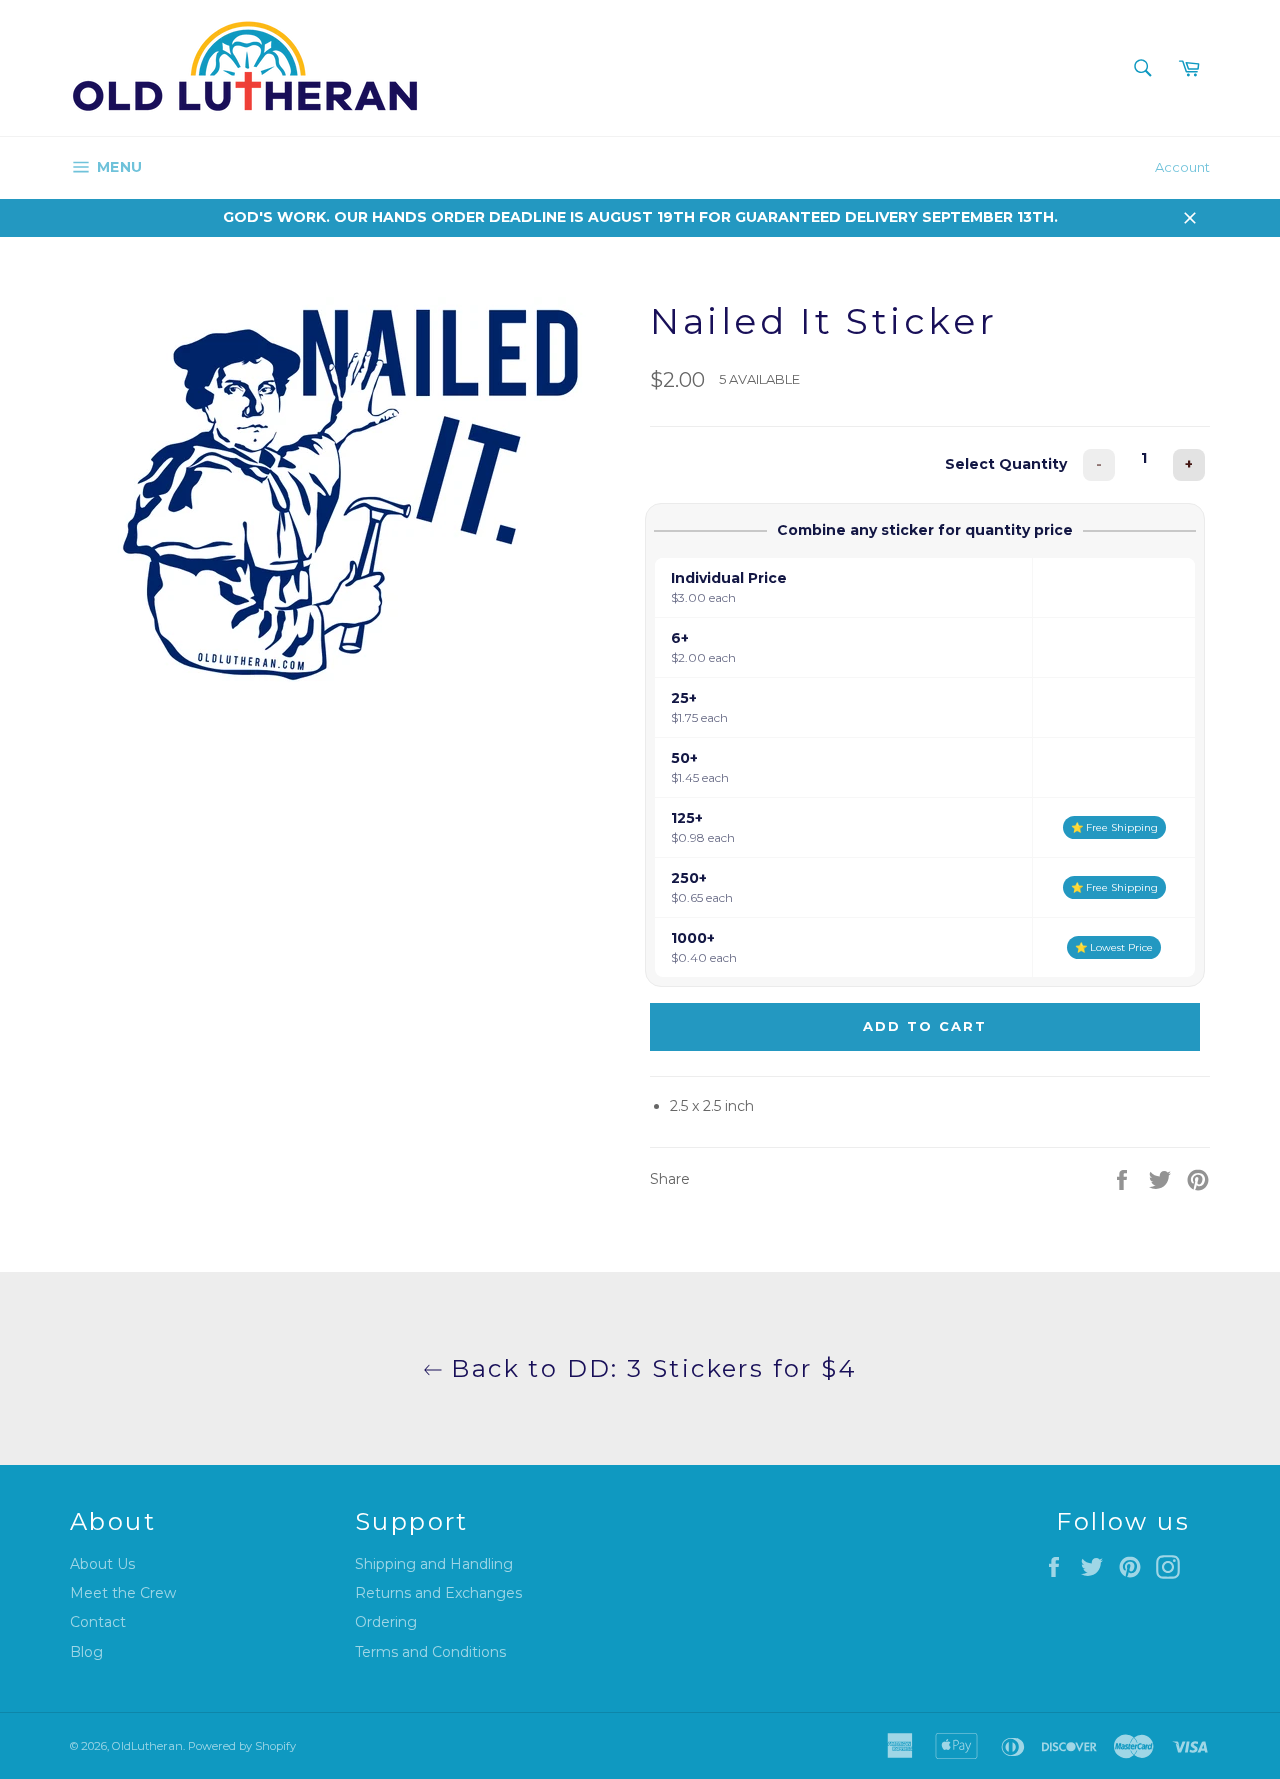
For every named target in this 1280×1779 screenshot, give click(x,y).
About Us (102, 1564)
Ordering (386, 1622)
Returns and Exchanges (438, 1593)
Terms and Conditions (430, 1652)
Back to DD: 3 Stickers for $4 (650, 1368)
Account (1182, 167)
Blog (86, 1652)
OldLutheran (147, 1746)
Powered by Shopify (242, 1746)
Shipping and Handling (434, 1564)
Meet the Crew (123, 1593)
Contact (98, 1622)
